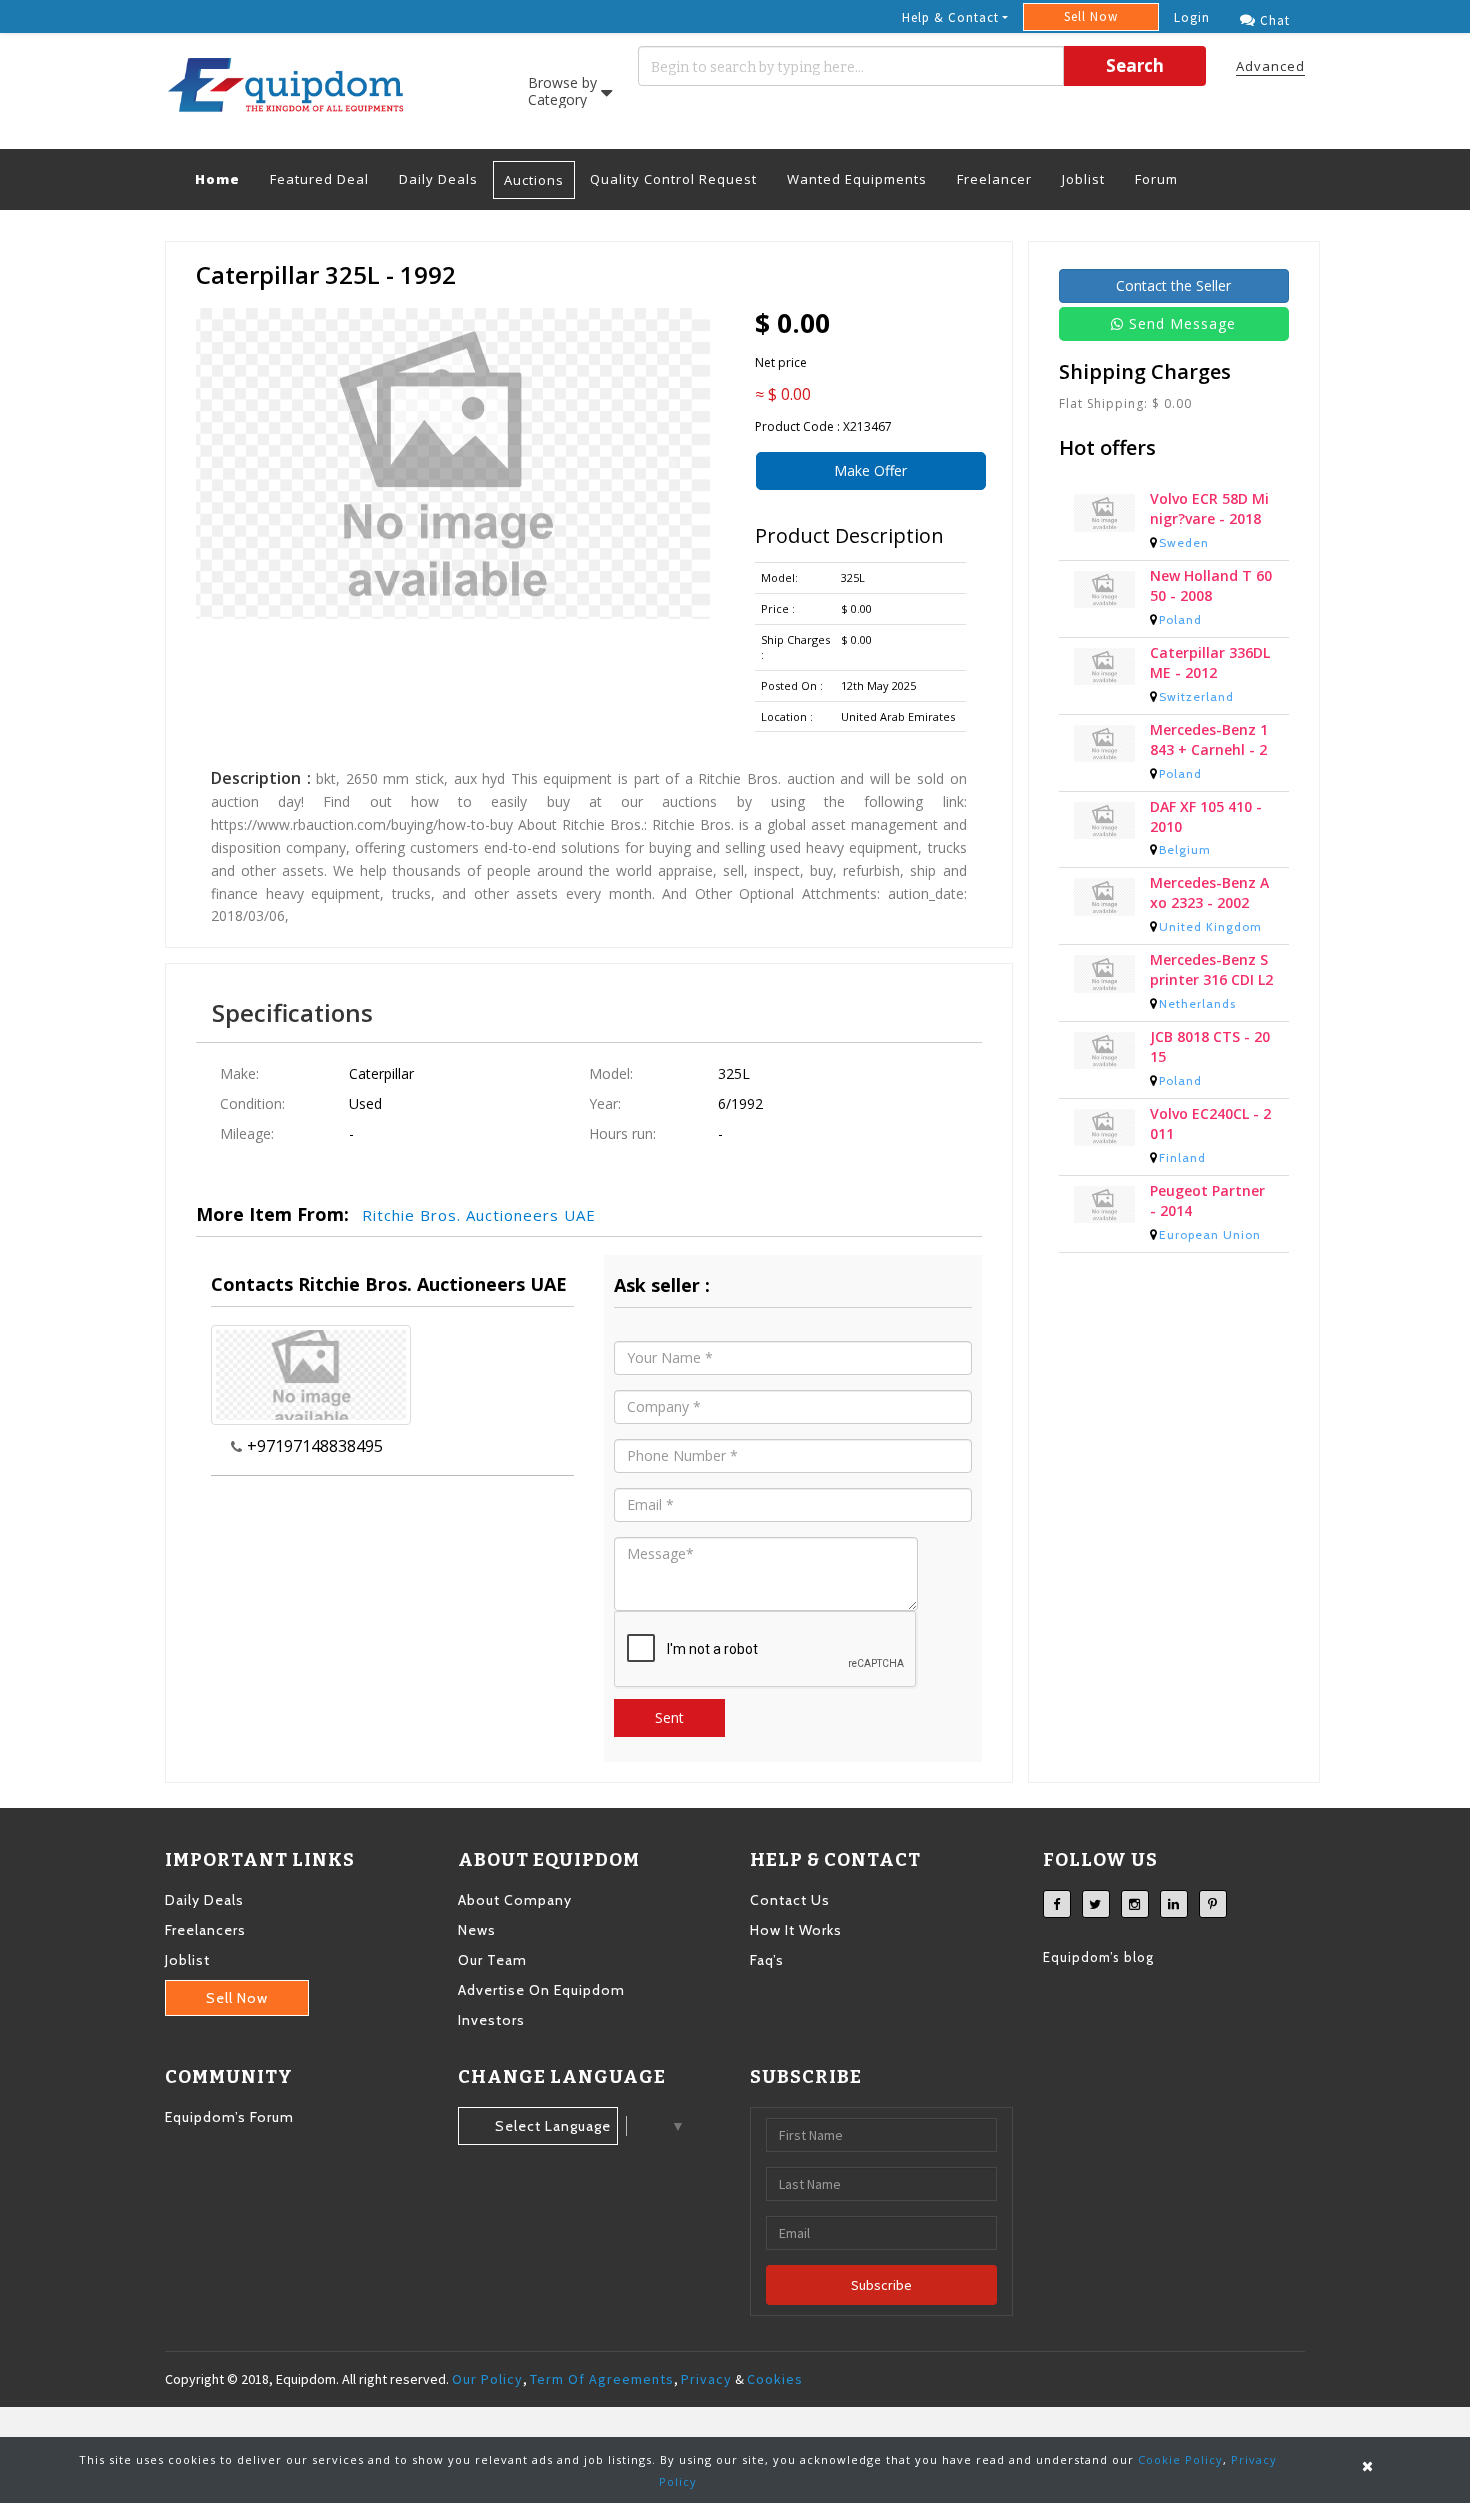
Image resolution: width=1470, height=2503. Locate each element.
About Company (515, 1900)
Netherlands (1197, 1003)
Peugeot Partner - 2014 (1207, 1200)
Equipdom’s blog (1098, 1957)
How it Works (796, 1930)
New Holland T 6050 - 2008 (1211, 585)
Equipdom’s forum (229, 2117)
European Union (1210, 1234)
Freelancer (994, 179)
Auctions (534, 180)
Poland (1180, 619)
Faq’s (767, 1960)
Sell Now (1091, 16)
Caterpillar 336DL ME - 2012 (1210, 662)
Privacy (706, 2379)
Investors (491, 2020)
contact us (790, 1900)
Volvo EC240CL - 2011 (1210, 1123)
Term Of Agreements (602, 2379)
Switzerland (1196, 696)
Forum (1156, 179)
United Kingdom (1210, 926)
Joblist (1083, 179)
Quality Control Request (673, 179)
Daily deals (204, 1900)
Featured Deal (319, 179)
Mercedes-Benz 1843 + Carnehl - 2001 (1209, 740)
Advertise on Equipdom (541, 1990)
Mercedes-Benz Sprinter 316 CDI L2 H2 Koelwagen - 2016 (1211, 970)
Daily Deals (438, 179)
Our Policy (487, 2379)
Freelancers (205, 1930)
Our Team (492, 1960)
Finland (1182, 1157)
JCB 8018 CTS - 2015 (1210, 1046)
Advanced (1270, 66)
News (477, 1930)
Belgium (1185, 849)
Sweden (1184, 542)
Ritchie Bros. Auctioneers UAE (479, 1215)
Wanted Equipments (857, 179)
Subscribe (881, 2285)
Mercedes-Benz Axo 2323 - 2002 (1209, 892)
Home (225, 178)
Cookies (775, 2379)
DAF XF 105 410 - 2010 (1206, 816)
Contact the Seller (1173, 285)
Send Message (1182, 323)
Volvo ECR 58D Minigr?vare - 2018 (1209, 508)
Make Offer (870, 470)
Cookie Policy (1180, 2459)
